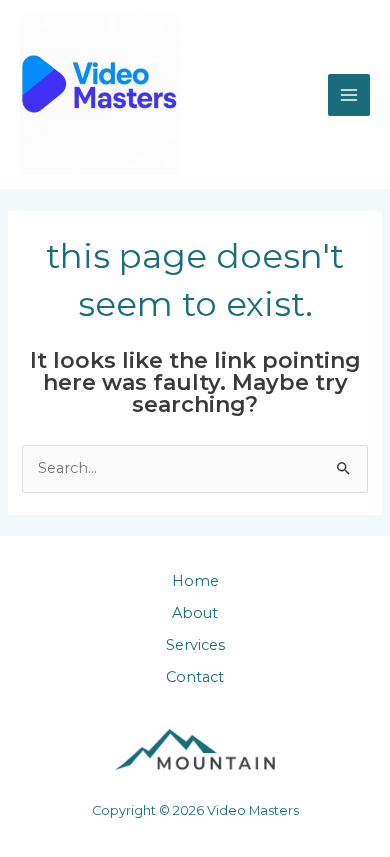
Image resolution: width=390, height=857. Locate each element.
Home (195, 581)
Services (195, 645)
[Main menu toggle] (349, 95)
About (195, 613)
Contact (195, 677)
